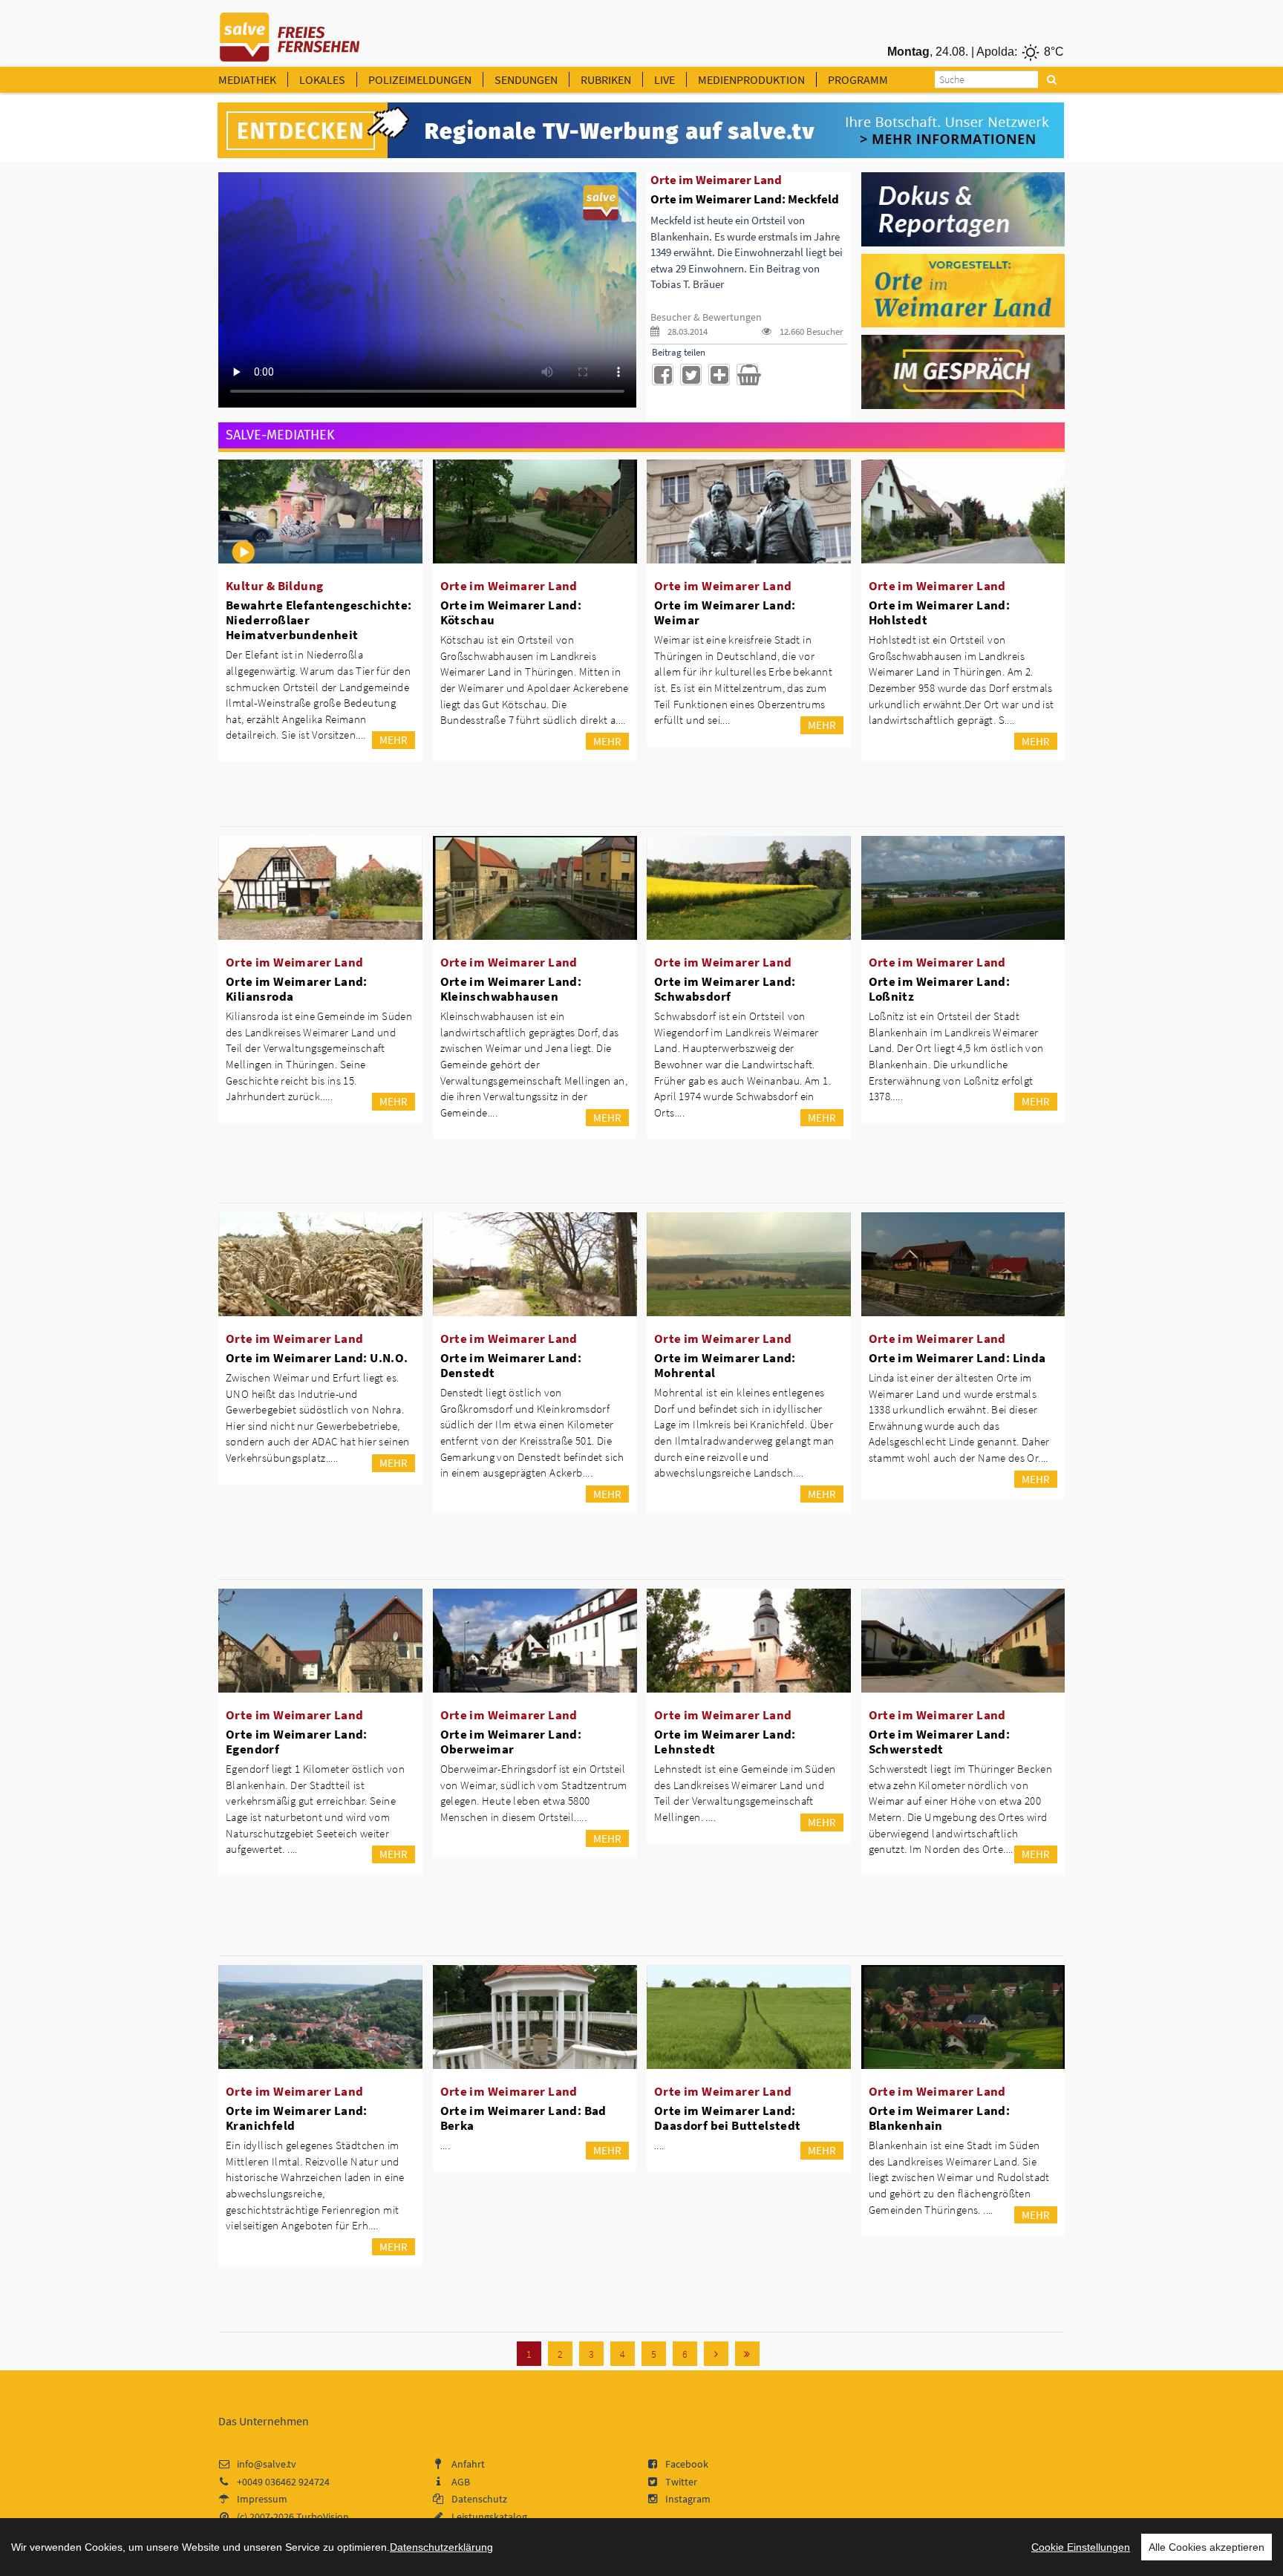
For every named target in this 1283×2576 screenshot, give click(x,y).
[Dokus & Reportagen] (963, 208)
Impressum (262, 2499)
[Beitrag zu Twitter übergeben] (691, 375)
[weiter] (716, 2354)
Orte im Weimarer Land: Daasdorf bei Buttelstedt (728, 2118)
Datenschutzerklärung (441, 2547)
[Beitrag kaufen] (747, 375)
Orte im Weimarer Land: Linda (957, 1358)
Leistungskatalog (489, 2517)
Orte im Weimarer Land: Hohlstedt (940, 612)
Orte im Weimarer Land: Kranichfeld (297, 2118)
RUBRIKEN (606, 79)
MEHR (394, 740)
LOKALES (322, 79)
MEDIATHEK (247, 79)
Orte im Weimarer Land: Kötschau (511, 612)
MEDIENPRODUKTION (751, 79)
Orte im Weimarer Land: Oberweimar (511, 1742)
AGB (461, 2482)
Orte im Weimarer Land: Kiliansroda (297, 989)
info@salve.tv (267, 2464)
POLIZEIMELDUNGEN (420, 79)
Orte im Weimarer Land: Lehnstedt (725, 1742)
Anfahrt (468, 2464)
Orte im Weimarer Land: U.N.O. (317, 1358)
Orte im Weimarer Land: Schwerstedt (940, 1742)
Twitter (681, 2482)
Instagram (688, 2499)
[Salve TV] (290, 32)
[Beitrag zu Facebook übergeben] (663, 375)
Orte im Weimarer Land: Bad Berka (523, 2118)
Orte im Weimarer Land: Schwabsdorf (725, 989)
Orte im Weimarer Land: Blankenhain (940, 2118)
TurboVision (323, 2517)
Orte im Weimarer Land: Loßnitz (940, 989)
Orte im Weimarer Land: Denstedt (511, 1365)
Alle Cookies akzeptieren (1207, 2547)
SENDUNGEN (526, 79)
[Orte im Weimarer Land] (963, 290)
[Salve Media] (641, 131)
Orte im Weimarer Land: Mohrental (725, 1365)
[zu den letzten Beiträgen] (747, 2354)
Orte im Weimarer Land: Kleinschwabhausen (511, 989)
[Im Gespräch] (963, 371)
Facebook (687, 2464)
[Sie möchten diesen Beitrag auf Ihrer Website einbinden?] (719, 375)
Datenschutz (479, 2499)
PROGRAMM (858, 79)
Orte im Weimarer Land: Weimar (725, 612)
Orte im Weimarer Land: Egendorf (297, 1742)
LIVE (665, 79)
